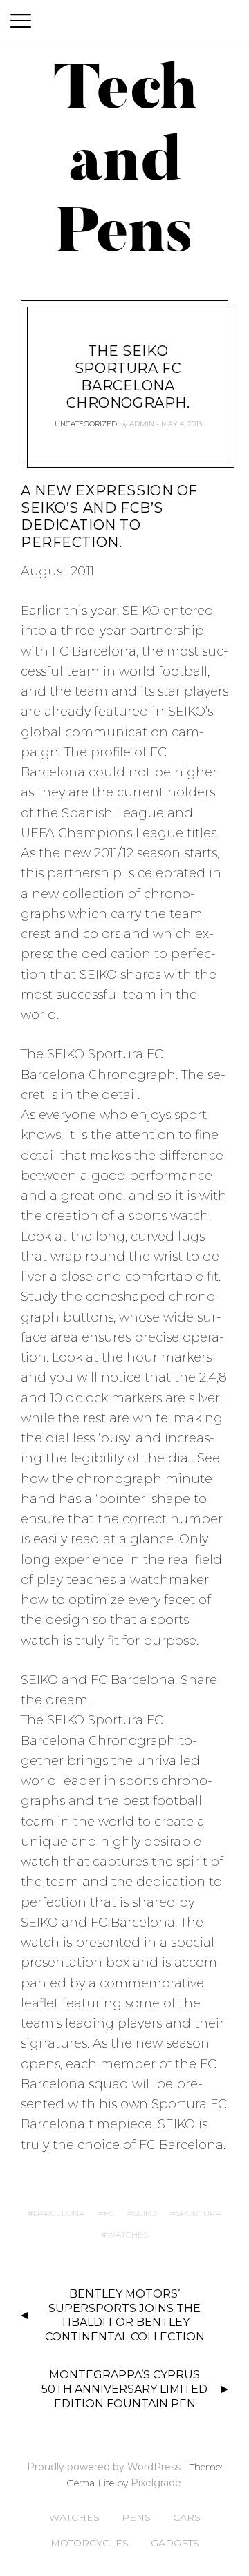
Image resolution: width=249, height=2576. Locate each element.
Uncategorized (86, 424)
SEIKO (145, 2213)
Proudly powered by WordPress (104, 2467)
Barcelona (59, 2213)
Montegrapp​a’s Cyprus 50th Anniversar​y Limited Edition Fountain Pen (124, 2389)
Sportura (199, 2213)
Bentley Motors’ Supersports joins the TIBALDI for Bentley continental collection (125, 2315)
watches (127, 2234)
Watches (74, 2517)
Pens (136, 2517)
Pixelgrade (156, 2483)
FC (109, 2213)
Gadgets (175, 2543)
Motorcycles (90, 2543)
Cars (187, 2517)
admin (142, 424)
